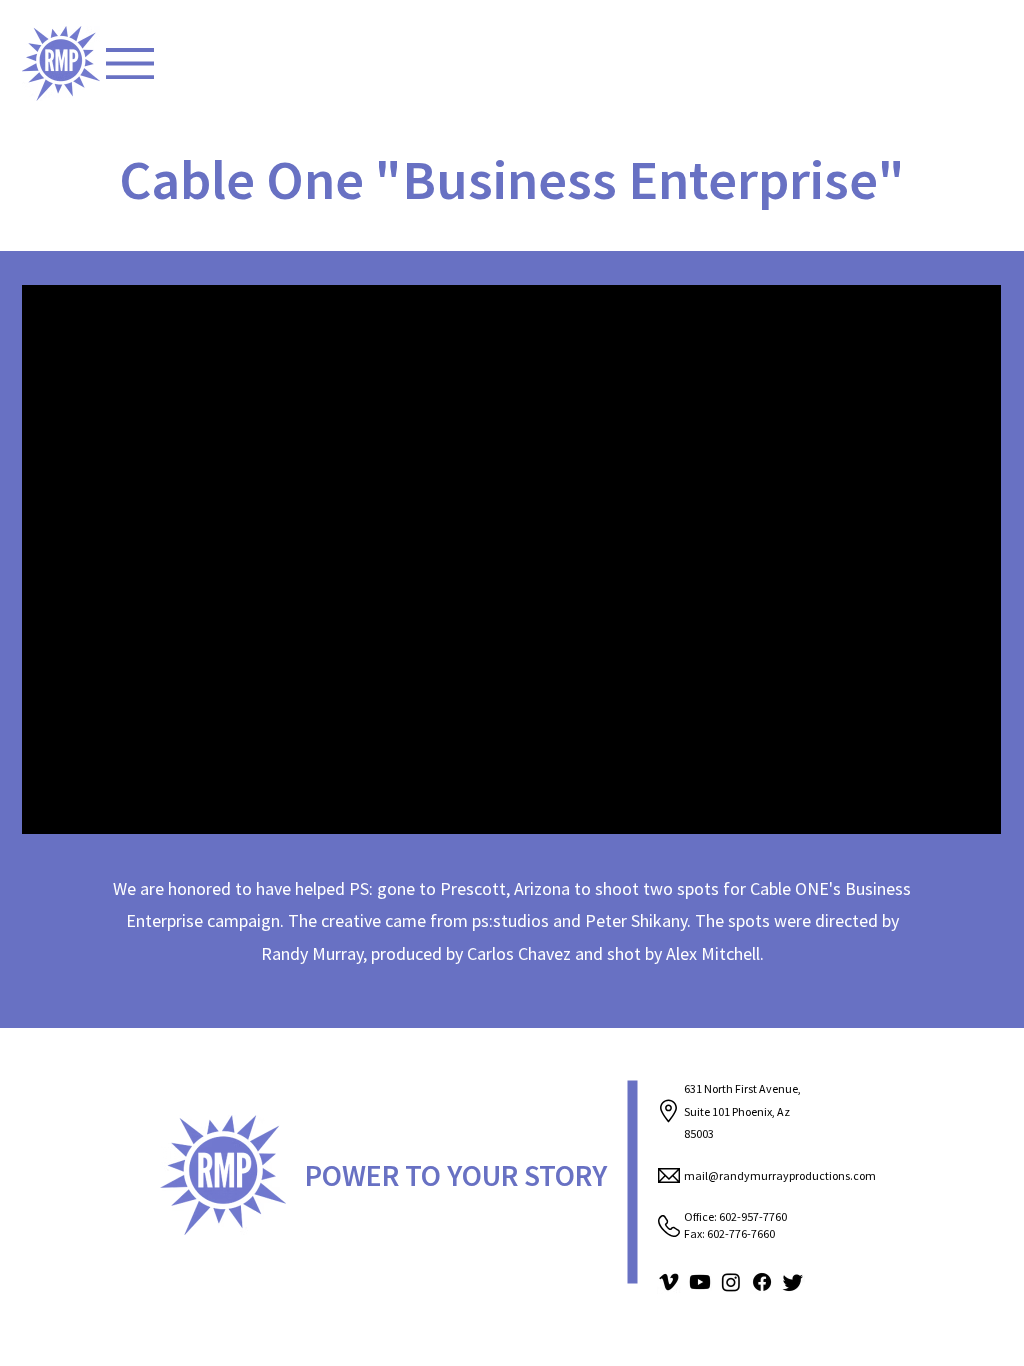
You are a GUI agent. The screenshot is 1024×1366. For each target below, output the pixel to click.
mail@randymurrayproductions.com (780, 1175)
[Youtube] (700, 1282)
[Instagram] (731, 1282)
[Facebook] (762, 1282)
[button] (130, 63)
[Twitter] (793, 1282)
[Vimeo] (669, 1282)
